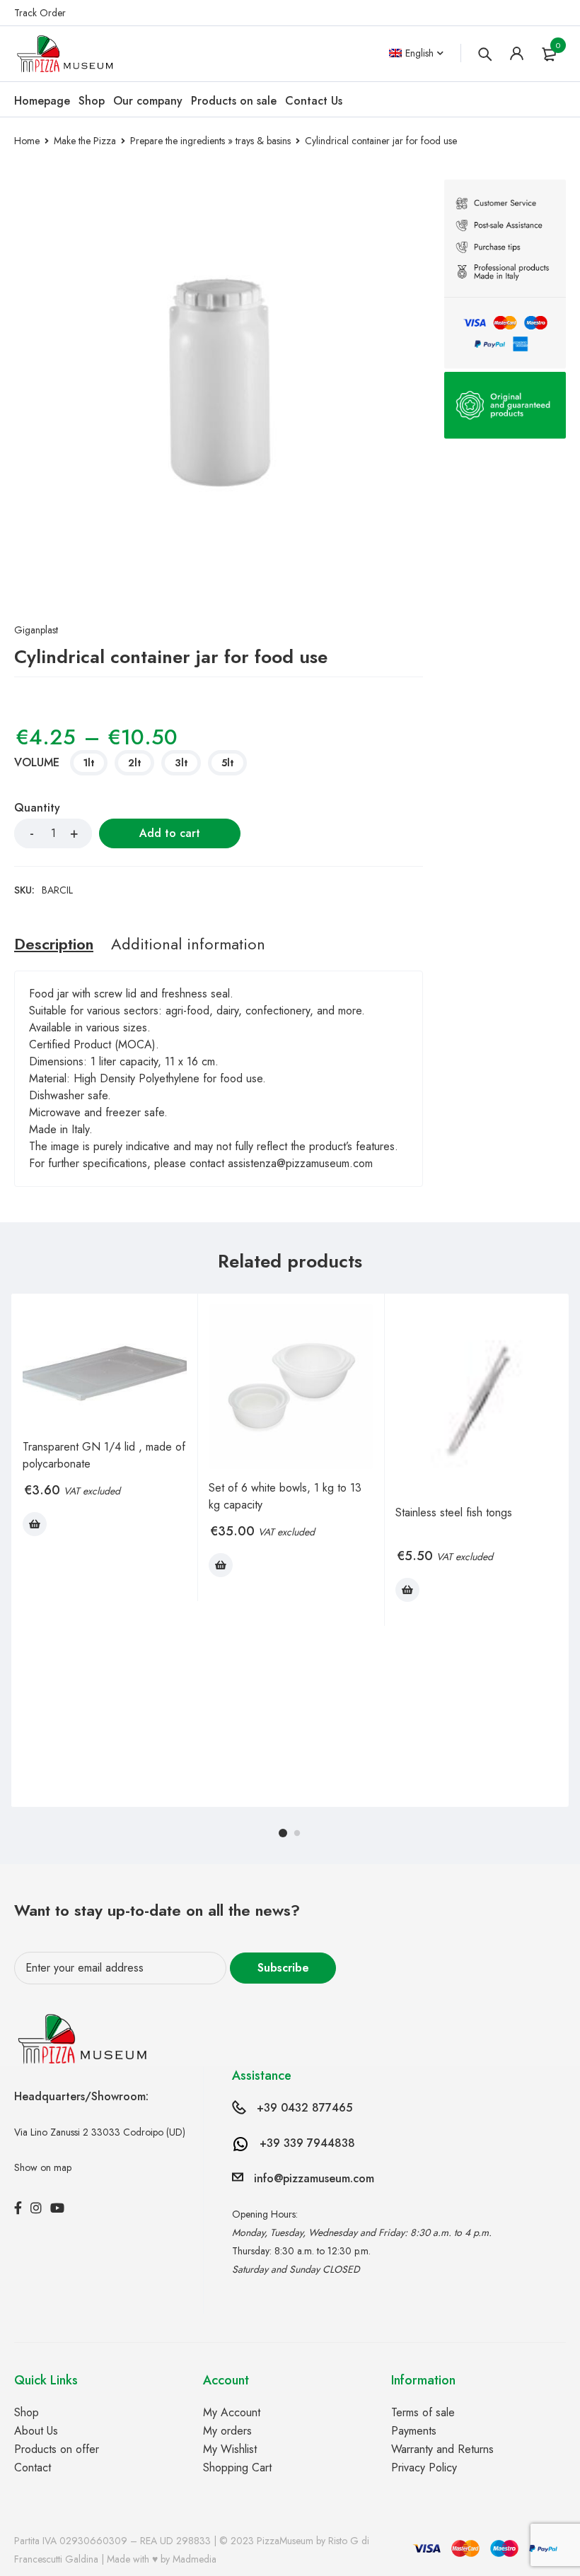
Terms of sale (423, 2412)
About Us (36, 2431)
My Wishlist (230, 2449)
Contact (33, 2467)
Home (27, 141)
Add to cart (170, 833)
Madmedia (195, 2559)
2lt (134, 763)
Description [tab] (54, 944)
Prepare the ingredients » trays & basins (210, 141)
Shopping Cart (237, 2467)
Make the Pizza (85, 141)
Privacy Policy (424, 2467)
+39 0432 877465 (304, 2108)
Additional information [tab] (188, 944)
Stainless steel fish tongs (454, 1512)
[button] (35, 1524)
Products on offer (57, 2449)
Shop (27, 2412)
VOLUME (37, 763)
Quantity (37, 808)
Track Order (40, 13)
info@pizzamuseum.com (314, 2178)
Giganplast (36, 630)
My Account (232, 2412)
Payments (414, 2431)
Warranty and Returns (442, 2449)
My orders (227, 2431)
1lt (89, 763)
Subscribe (283, 1968)
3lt (181, 763)
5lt (227, 763)
